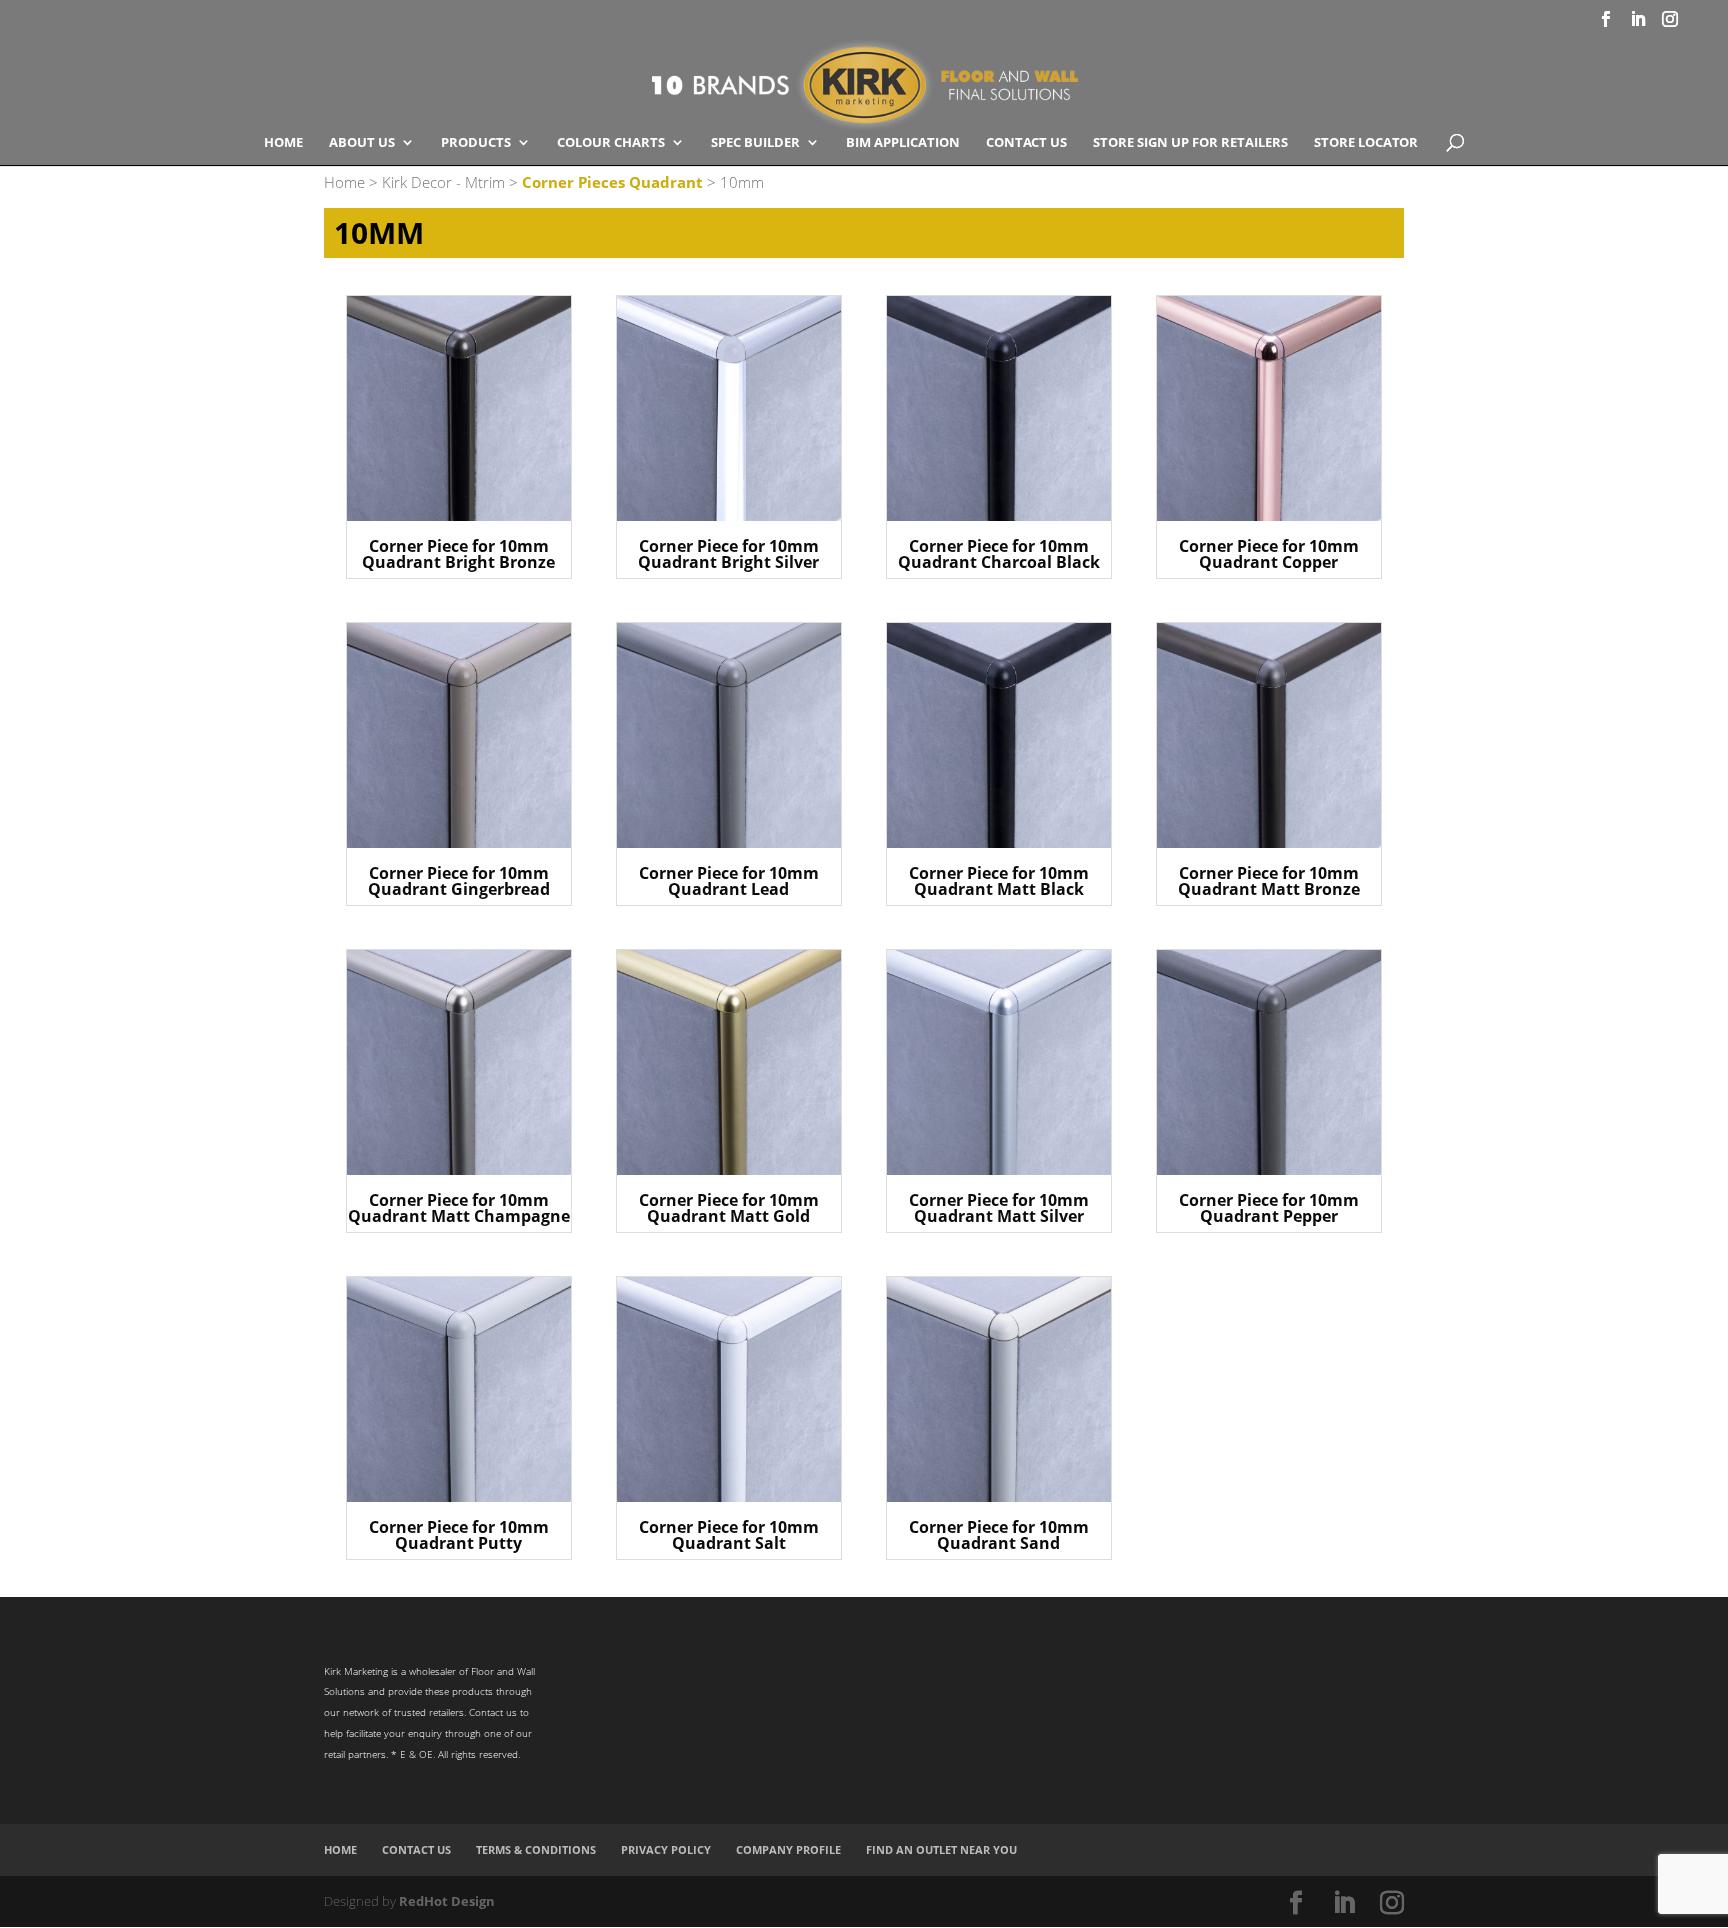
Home (283, 143)
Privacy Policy (666, 1849)
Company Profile (788, 1849)
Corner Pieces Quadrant (612, 182)
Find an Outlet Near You (941, 1849)
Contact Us (1026, 143)
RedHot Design (447, 1901)
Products (476, 143)
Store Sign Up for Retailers (1190, 143)
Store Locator (1366, 143)
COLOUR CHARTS (611, 143)
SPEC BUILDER (755, 143)
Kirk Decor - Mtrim (443, 182)
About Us (362, 143)
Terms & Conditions (536, 1849)
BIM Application (903, 143)
